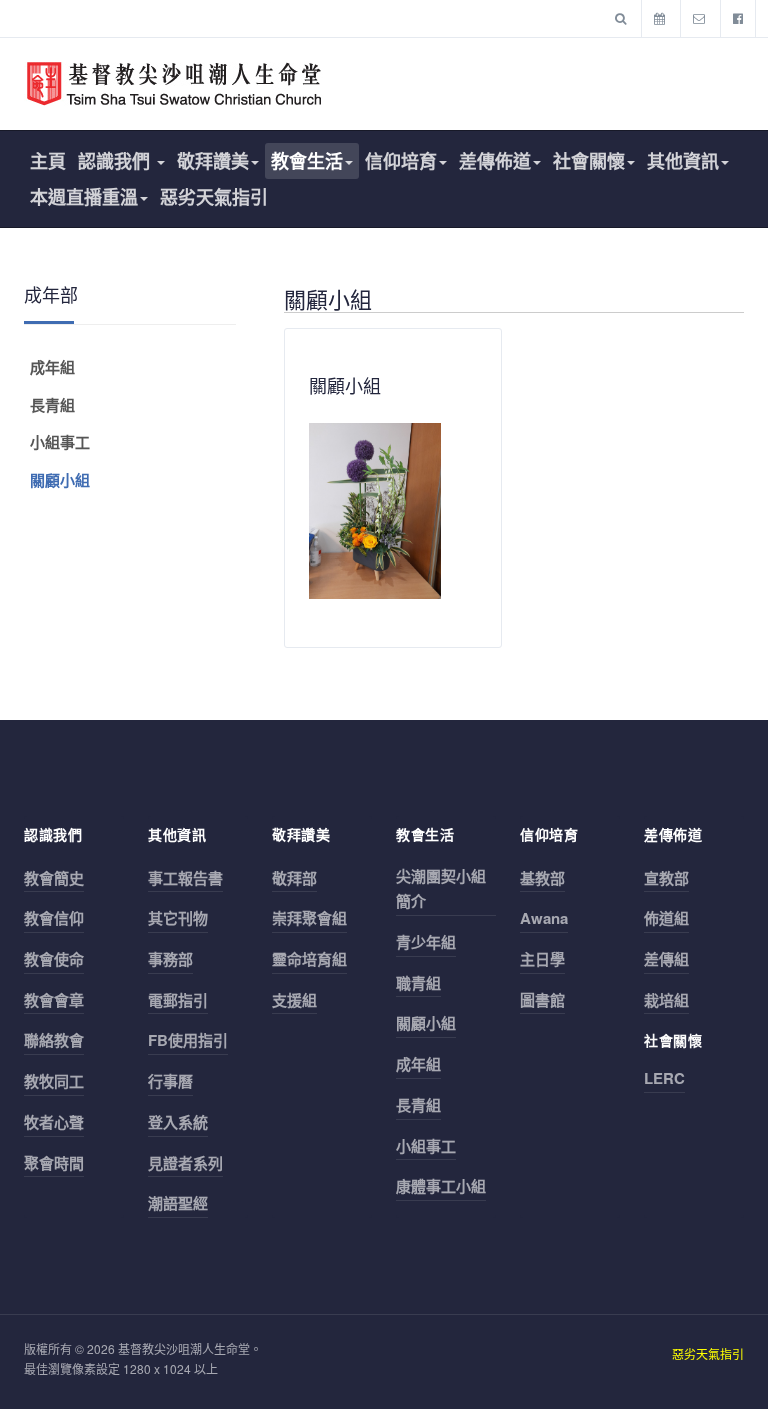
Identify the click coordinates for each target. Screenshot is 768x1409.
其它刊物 (178, 918)
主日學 (542, 959)
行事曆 (170, 1081)
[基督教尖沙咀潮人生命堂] (174, 84)
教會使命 (54, 959)
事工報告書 (185, 878)
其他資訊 (683, 161)
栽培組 (666, 1000)
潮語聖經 (178, 1203)
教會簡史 (54, 878)
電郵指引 (178, 1000)
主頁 (48, 161)
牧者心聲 (54, 1122)
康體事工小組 (441, 1186)
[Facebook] (738, 17)
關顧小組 (60, 480)
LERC (664, 1078)
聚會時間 (54, 1163)
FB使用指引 (188, 1040)
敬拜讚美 (213, 161)
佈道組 (666, 918)
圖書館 (542, 1000)
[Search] (620, 17)
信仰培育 (401, 161)
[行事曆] (659, 17)
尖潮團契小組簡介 (441, 889)
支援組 (294, 1000)
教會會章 (54, 1000)
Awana (544, 918)
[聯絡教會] (699, 17)
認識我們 (116, 161)
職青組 (418, 983)
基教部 (542, 878)
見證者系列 (185, 1163)
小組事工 (60, 442)
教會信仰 (54, 918)
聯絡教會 (54, 1040)
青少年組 (426, 942)
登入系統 (178, 1122)
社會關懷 (589, 161)
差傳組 (666, 959)
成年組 (52, 367)
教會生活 (307, 161)
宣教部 (666, 878)
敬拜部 (294, 878)
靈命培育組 (309, 959)
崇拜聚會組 (309, 918)
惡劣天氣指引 (214, 197)
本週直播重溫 (84, 197)
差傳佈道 (495, 161)
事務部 (170, 959)
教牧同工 (54, 1081)
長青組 (52, 405)
